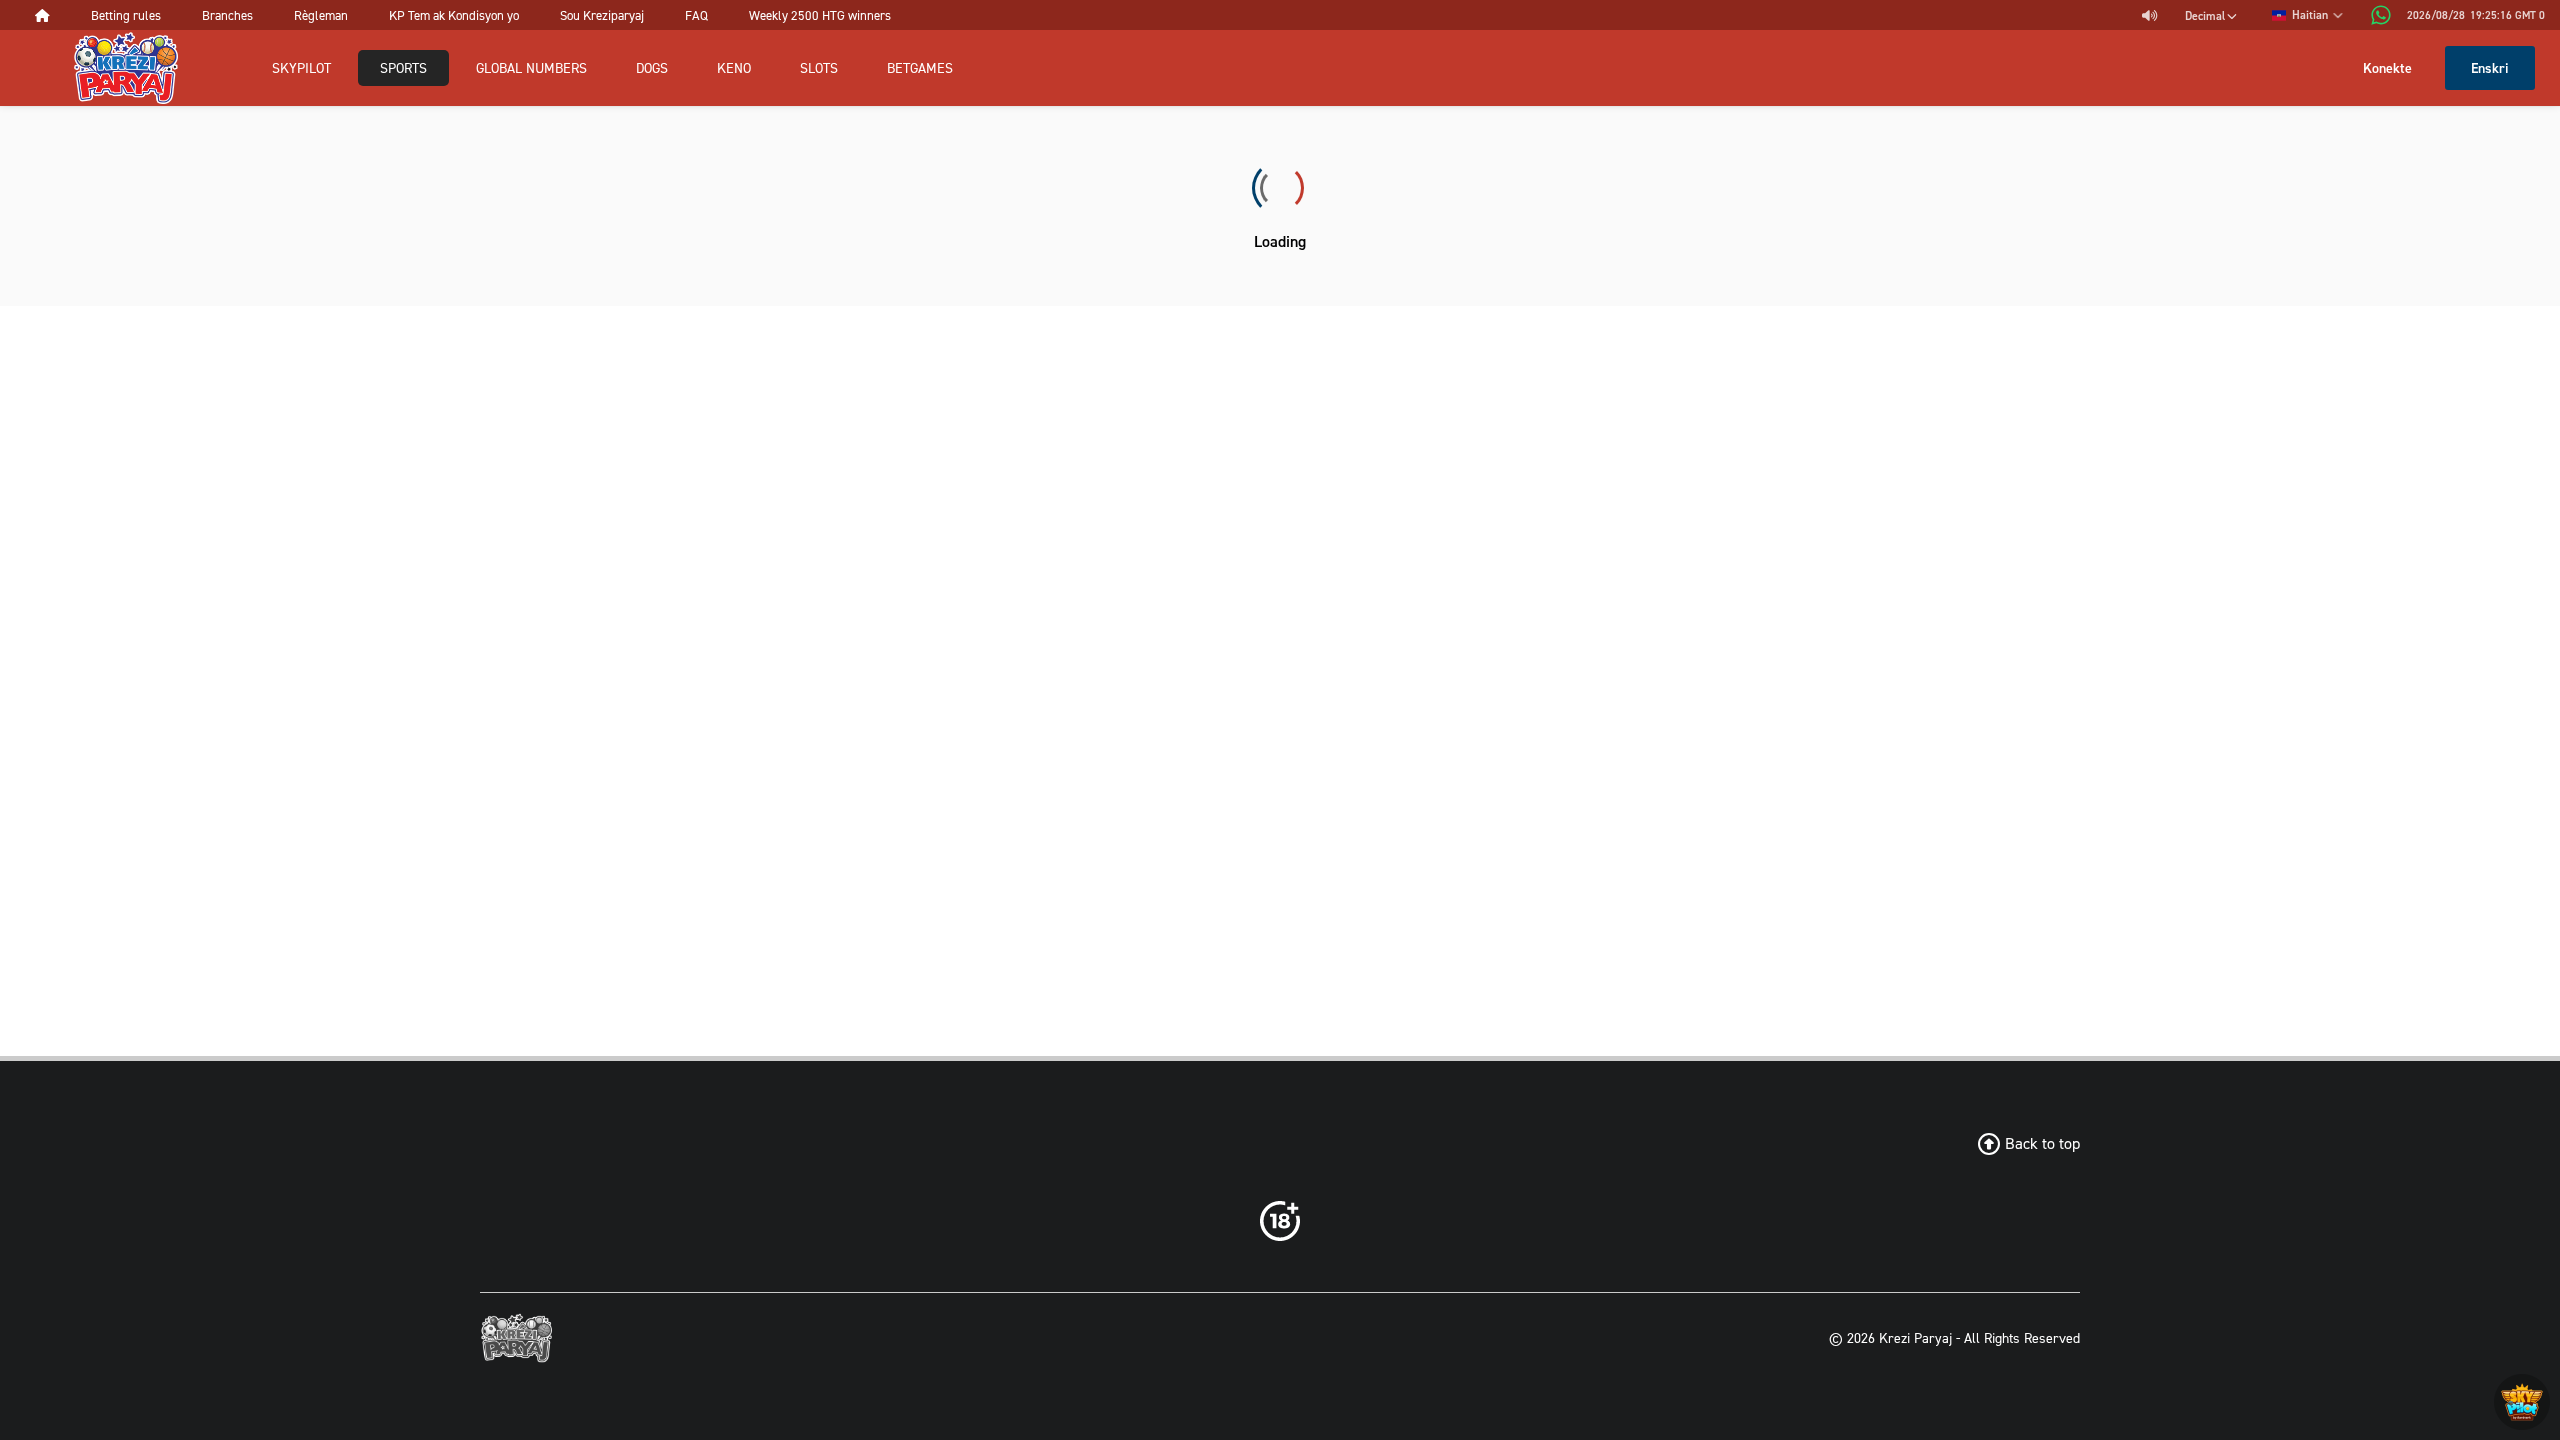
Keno (734, 67)
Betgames (920, 67)
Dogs (652, 67)
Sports (403, 67)
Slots (819, 67)
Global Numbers (531, 67)
